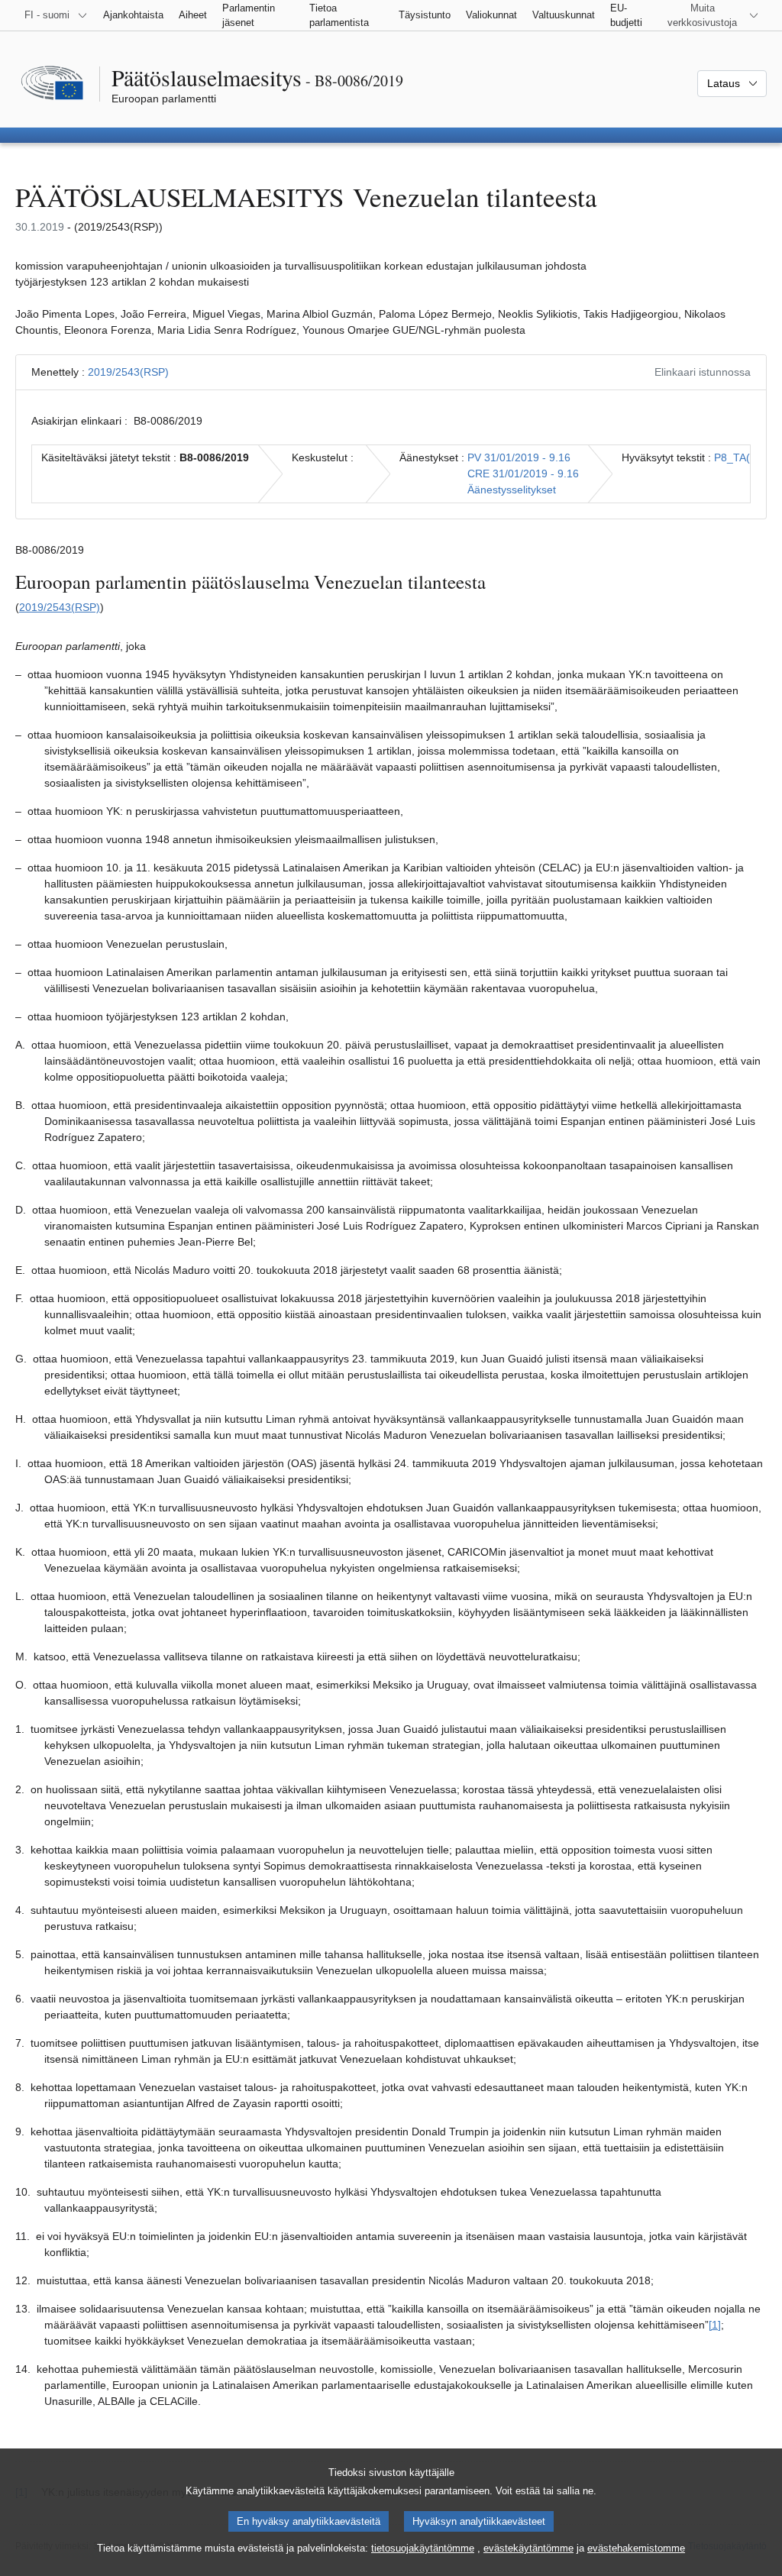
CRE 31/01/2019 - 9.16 (523, 474)
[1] (715, 2325)
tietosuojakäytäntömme (423, 2548)
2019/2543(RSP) (128, 372)
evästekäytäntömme (528, 2548)
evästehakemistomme (636, 2548)
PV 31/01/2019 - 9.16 (519, 457)
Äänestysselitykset (512, 490)
